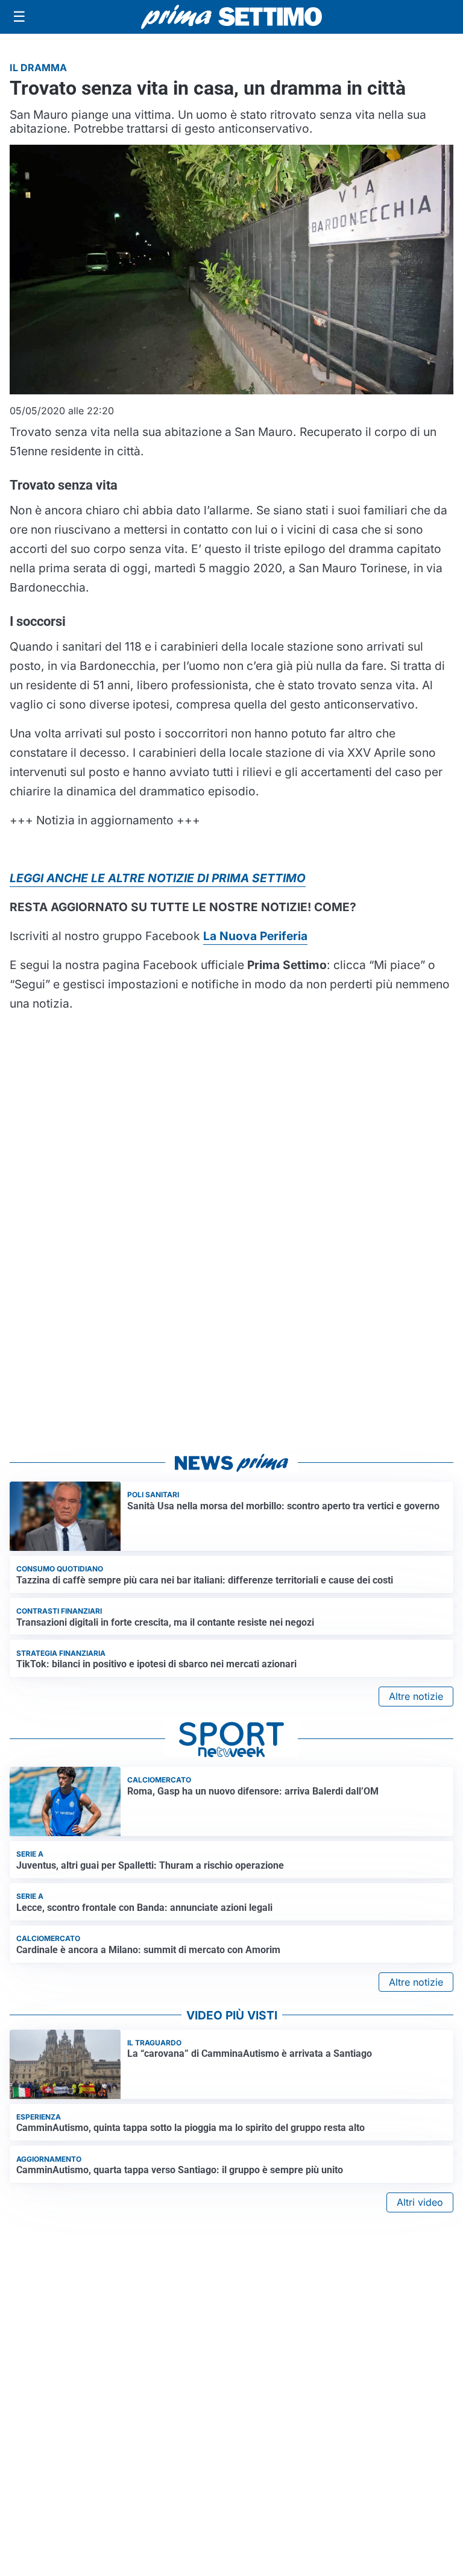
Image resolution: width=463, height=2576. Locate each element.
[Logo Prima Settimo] (231, 17)
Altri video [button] (420, 2202)
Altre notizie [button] (416, 1696)
